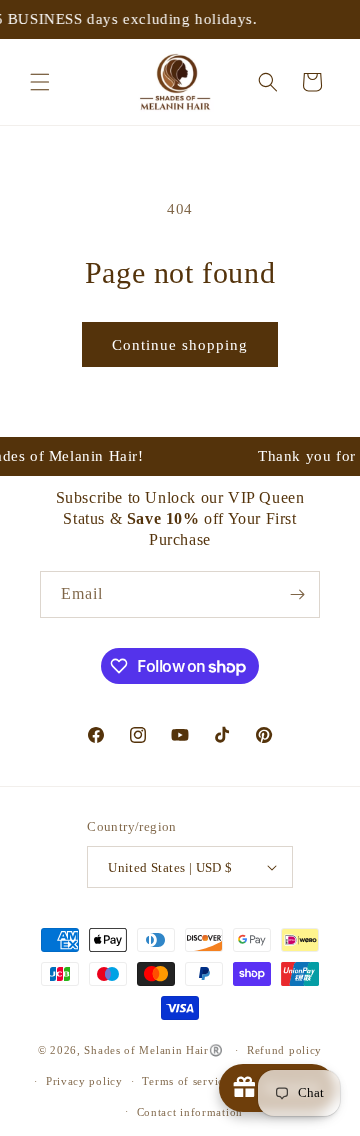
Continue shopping (180, 345)
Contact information (190, 1112)
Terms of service (185, 1081)
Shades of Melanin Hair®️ (153, 1050)
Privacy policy (84, 1081)
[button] (40, 82)
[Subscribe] (297, 594)
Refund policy (284, 1050)
